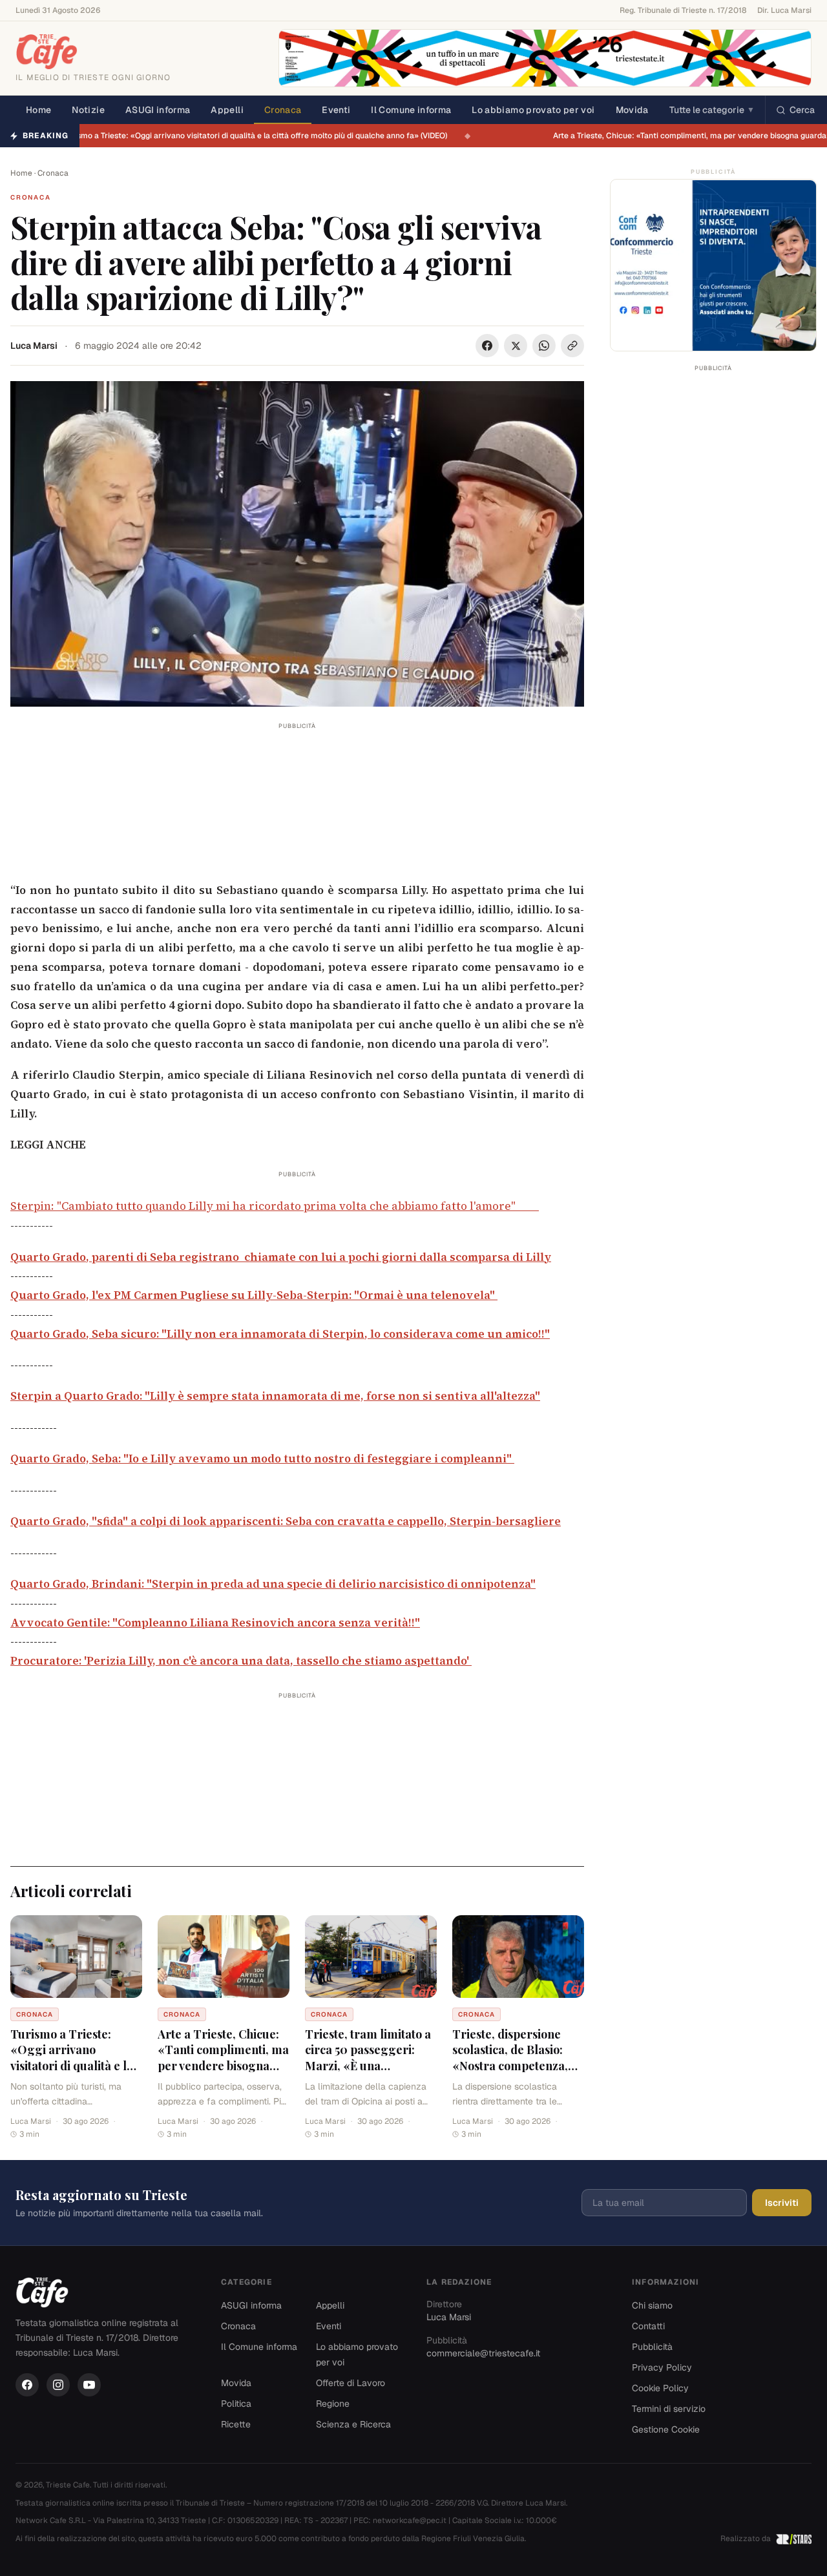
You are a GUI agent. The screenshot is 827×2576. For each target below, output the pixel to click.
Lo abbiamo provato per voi (533, 110)
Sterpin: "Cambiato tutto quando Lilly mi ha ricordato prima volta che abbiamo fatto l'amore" (275, 1206)
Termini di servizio (669, 2409)
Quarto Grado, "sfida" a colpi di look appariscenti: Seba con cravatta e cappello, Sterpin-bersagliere (286, 1521)
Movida (632, 110)
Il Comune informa (411, 110)
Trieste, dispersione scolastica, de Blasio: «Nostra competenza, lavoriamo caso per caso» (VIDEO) (510, 2066)
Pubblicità (652, 2347)
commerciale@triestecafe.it (483, 2353)
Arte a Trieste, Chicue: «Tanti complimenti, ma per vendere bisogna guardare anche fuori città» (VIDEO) (223, 2066)
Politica (236, 2404)
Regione (333, 2404)
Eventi (336, 110)
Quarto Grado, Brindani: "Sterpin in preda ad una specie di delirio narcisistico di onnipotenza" (273, 1584)
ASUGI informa (158, 110)
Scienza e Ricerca (353, 2424)
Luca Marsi (34, 346)
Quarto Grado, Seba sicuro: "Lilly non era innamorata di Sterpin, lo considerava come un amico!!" (280, 1334)
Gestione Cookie (666, 2429)
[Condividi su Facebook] (487, 346)
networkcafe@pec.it (410, 2520)
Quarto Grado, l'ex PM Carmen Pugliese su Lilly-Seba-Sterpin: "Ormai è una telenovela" (254, 1295)
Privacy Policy (662, 2367)
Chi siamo (652, 2305)
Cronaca (283, 110)
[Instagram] (58, 2385)
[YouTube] (89, 2385)
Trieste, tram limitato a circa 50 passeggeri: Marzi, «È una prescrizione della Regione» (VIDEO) (368, 2066)
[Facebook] (27, 2385)
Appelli (227, 110)
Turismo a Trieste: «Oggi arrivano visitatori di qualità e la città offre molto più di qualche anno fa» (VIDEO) (262, 136)
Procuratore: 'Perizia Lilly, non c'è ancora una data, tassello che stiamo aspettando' (241, 1661)
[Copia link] (572, 346)
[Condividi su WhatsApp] (544, 346)
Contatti (648, 2326)
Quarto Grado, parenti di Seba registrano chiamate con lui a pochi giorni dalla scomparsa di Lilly (281, 1257)
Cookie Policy (660, 2388)
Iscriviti (782, 2203)
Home (38, 110)
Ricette (236, 2424)
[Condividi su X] (516, 346)
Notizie (88, 110)
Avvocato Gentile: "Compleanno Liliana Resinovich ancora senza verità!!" (215, 1623)
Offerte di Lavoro (351, 2383)
